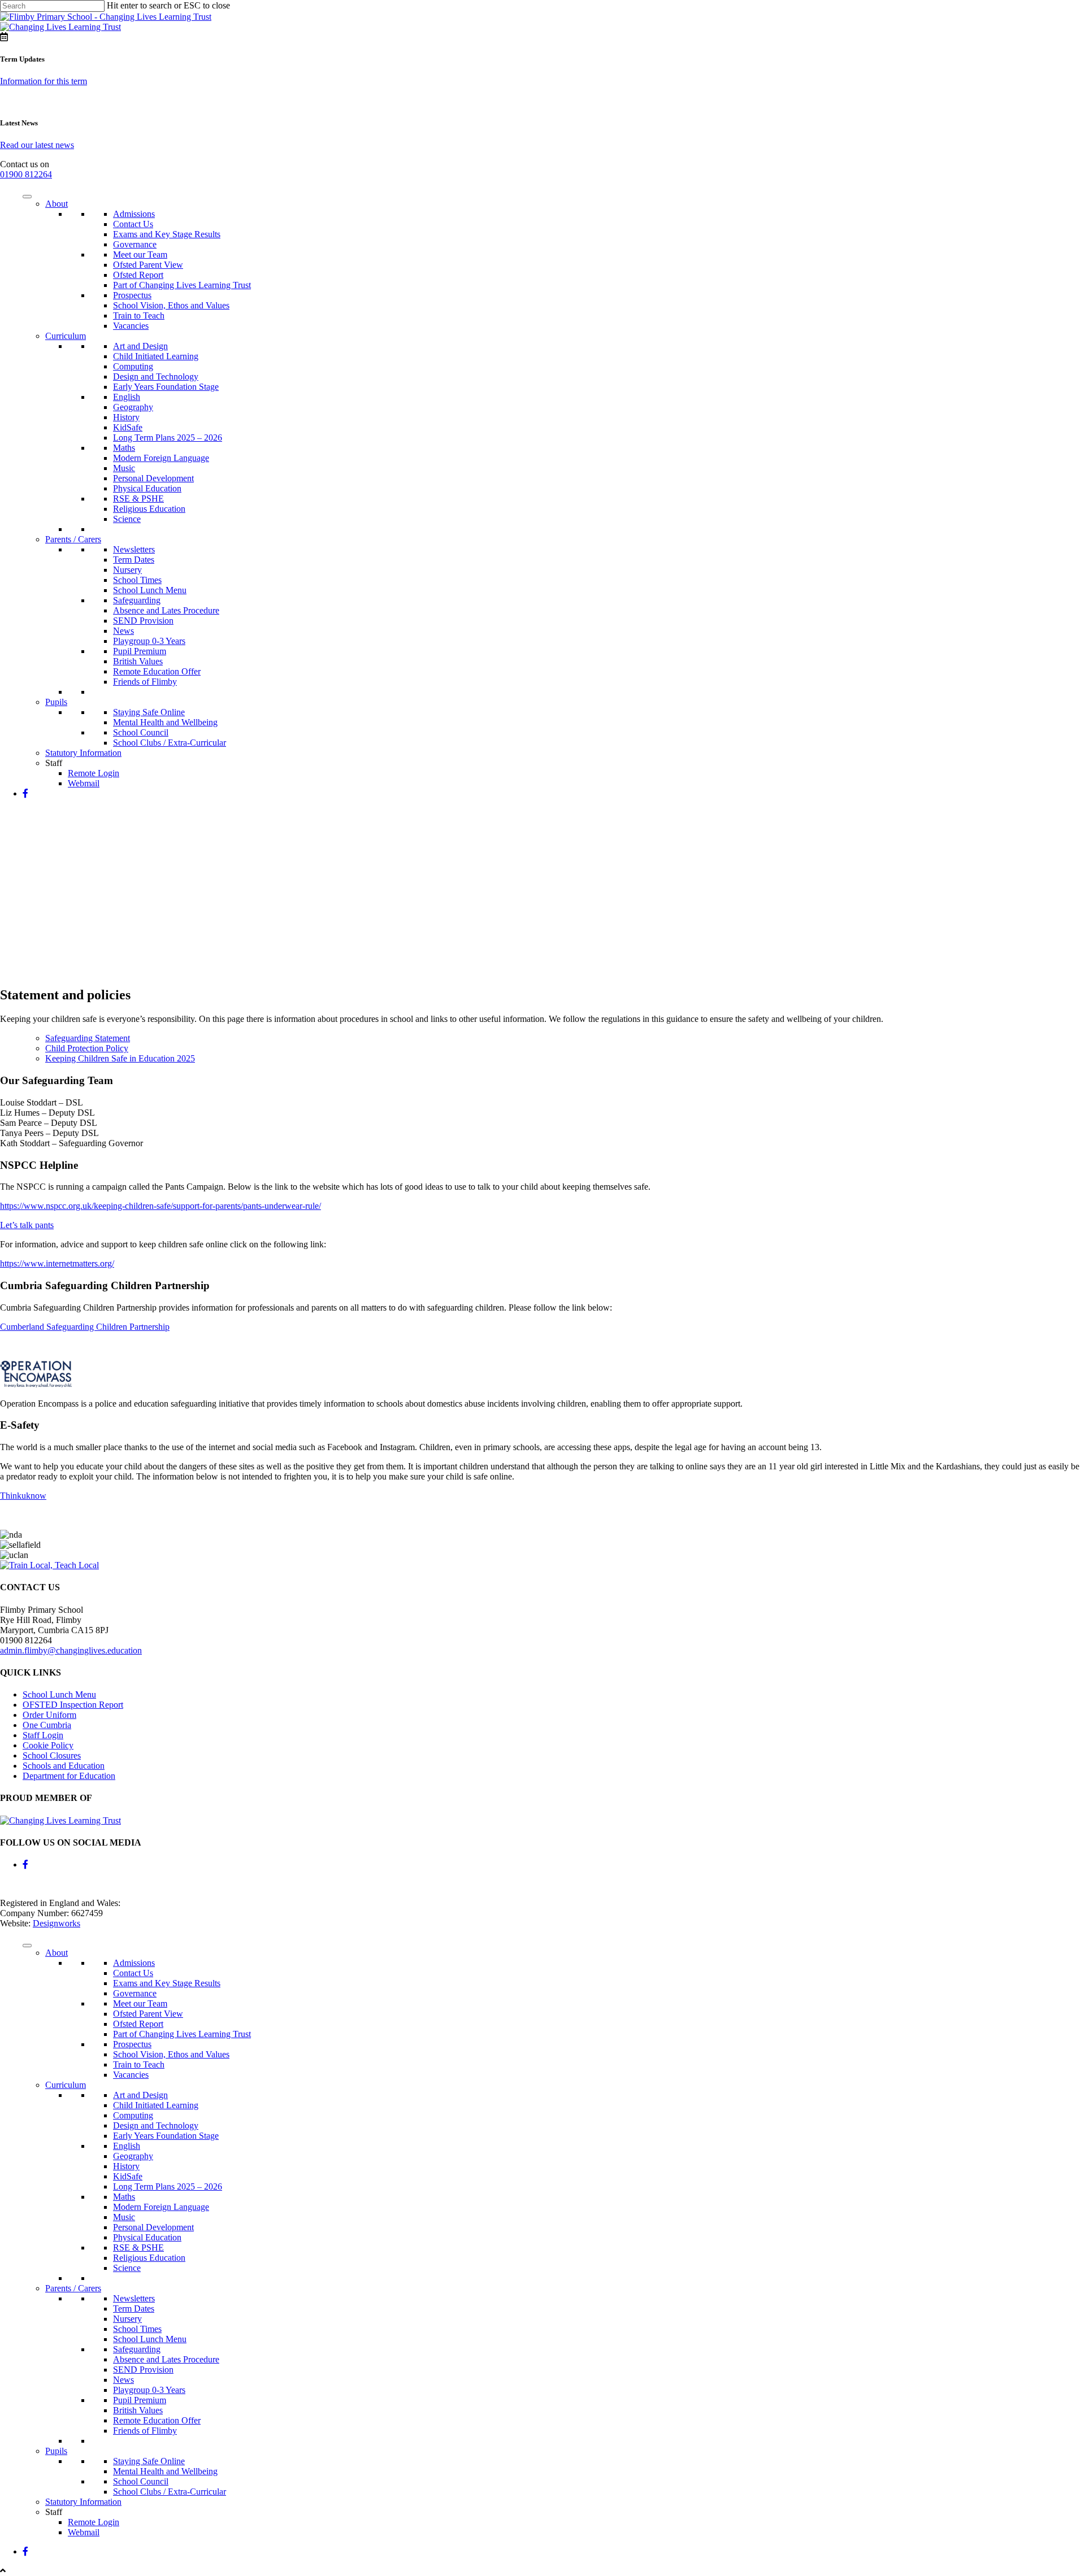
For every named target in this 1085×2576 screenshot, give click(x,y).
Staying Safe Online (149, 712)
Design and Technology (156, 377)
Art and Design (140, 346)
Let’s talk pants (27, 1225)
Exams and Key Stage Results (167, 234)
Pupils (56, 702)
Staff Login (43, 1735)
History (126, 417)
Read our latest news (37, 145)
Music (124, 468)
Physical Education (147, 488)
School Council (141, 732)
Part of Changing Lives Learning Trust (182, 285)
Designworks (57, 1923)
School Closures (52, 1755)
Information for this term (44, 81)
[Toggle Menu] (27, 197)
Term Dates (134, 560)
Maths (124, 448)
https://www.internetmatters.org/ (57, 1263)
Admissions (134, 214)
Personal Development (153, 478)
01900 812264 (26, 174)
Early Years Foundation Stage (166, 387)
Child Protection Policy (87, 1048)
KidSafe (128, 427)
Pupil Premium (140, 651)
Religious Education (149, 509)
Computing (133, 366)
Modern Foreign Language (161, 458)
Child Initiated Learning (156, 356)
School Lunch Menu (150, 590)
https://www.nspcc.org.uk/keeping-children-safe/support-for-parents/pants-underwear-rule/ (160, 1206)
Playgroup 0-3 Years (149, 641)
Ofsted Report (138, 275)
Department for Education (69, 1776)
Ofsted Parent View (148, 265)
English (127, 397)
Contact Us (133, 224)
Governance (135, 244)
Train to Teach (139, 316)
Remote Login (94, 773)
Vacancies (131, 326)
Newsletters (134, 549)
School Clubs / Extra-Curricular (170, 743)
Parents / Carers (73, 539)
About (57, 204)
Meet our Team (140, 254)
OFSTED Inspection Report (73, 1705)
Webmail (84, 783)
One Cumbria (47, 1725)
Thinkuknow (23, 1496)
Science (127, 519)
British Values (138, 661)
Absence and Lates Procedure (166, 610)
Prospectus (132, 295)
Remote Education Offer (157, 671)
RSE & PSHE (138, 499)
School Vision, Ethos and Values (171, 305)
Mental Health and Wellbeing (165, 722)
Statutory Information (83, 753)
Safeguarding (137, 600)
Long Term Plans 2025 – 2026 (168, 438)
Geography (133, 407)
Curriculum (66, 336)
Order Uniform (49, 1715)
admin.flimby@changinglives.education (71, 1650)
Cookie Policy (48, 1745)
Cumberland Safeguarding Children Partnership (85, 1327)
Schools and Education (64, 1766)
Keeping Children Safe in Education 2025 (120, 1058)
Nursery (127, 570)
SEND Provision (143, 621)
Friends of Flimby (145, 682)
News (123, 631)
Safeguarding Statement (88, 1038)
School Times (137, 580)
